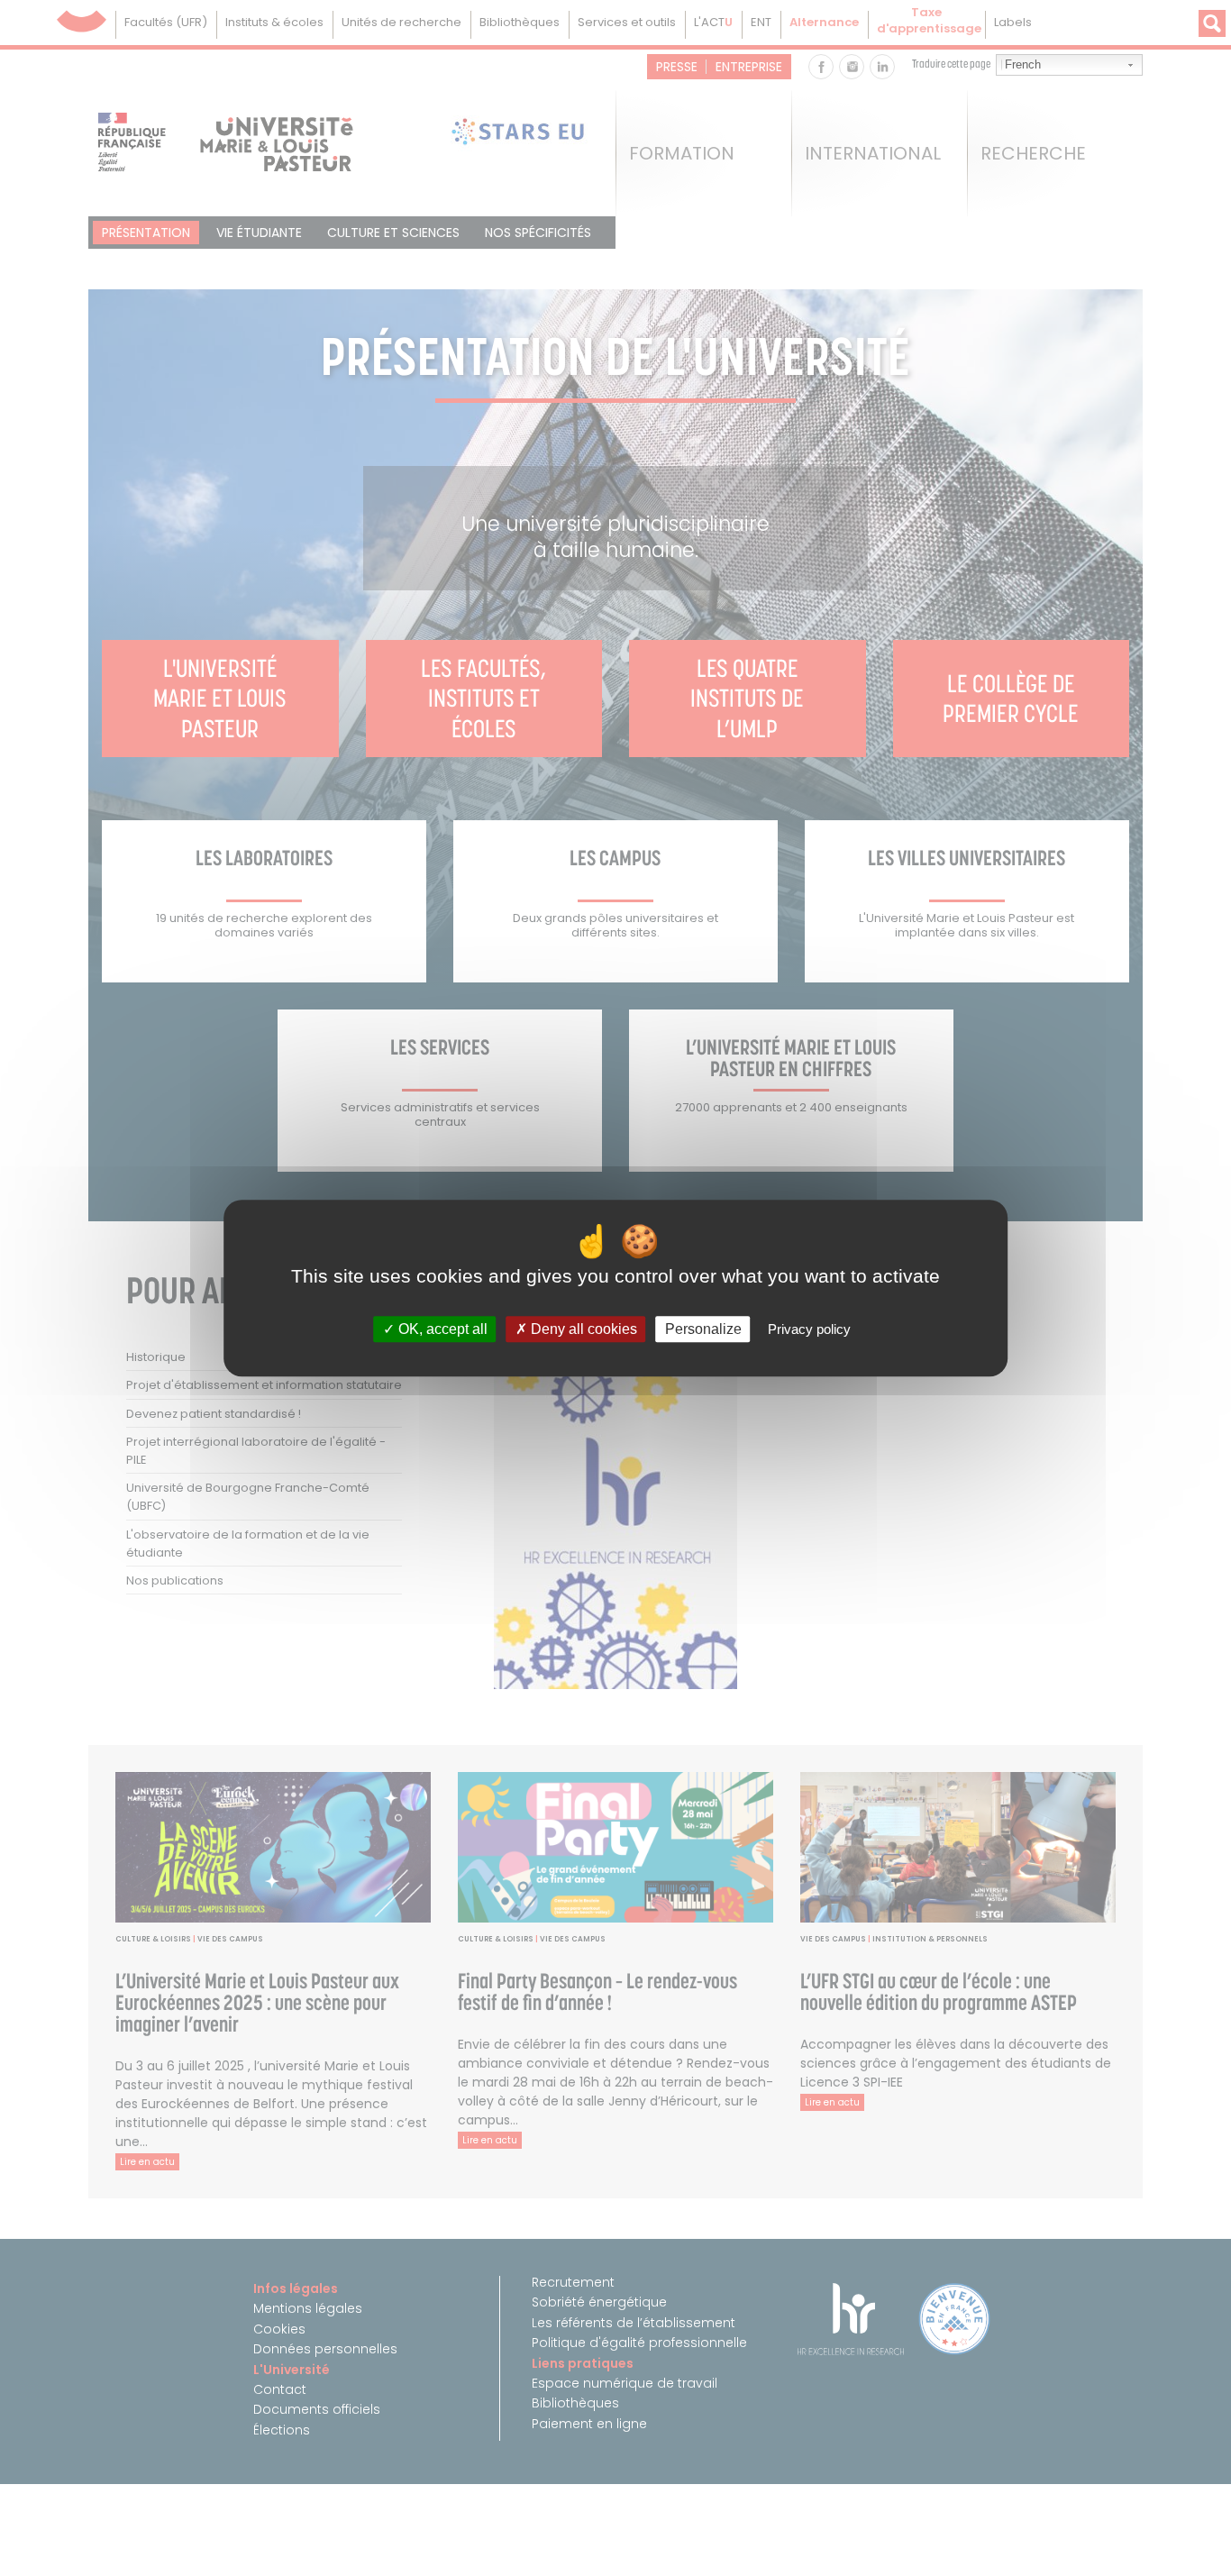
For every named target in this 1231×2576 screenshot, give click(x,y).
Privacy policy (809, 1329)
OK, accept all (441, 1329)
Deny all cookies (582, 1329)
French (1023, 64)
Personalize (703, 1329)
